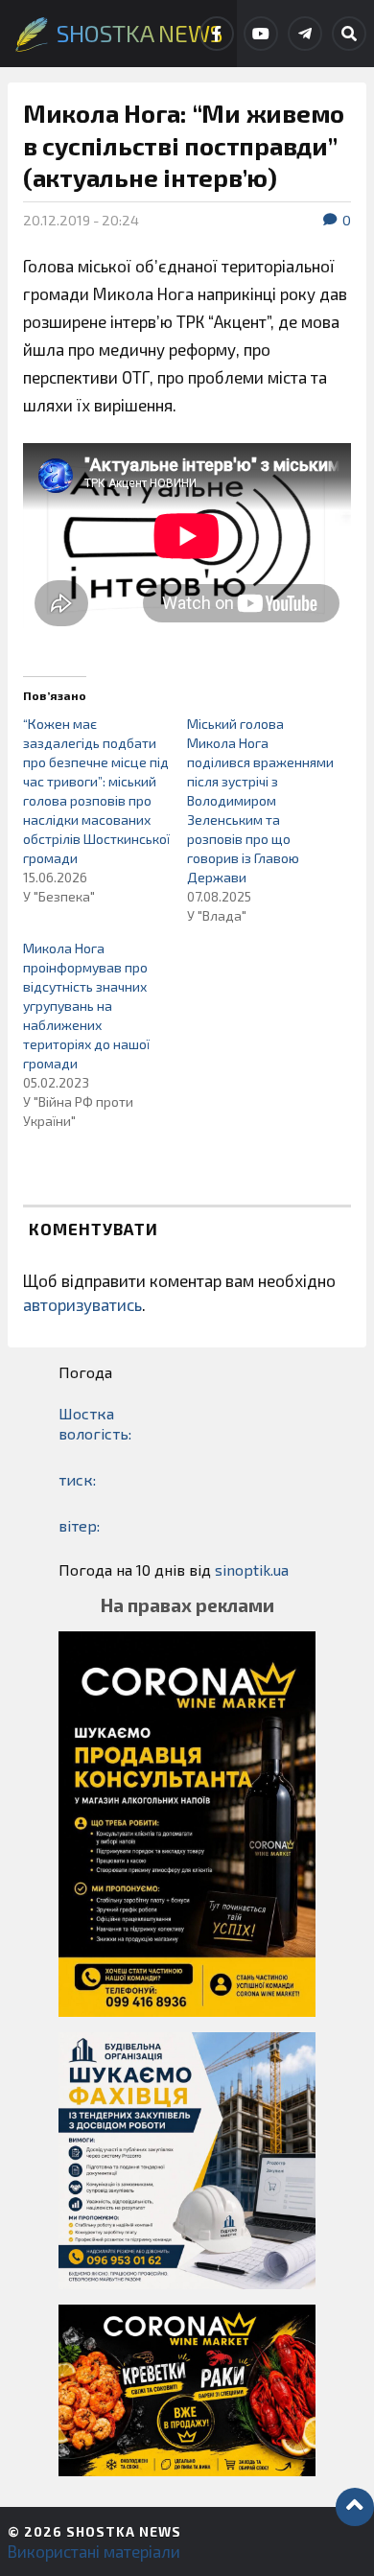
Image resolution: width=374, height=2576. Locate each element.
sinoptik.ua (252, 1569)
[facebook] (217, 34)
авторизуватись (82, 1304)
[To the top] (355, 2507)
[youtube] (261, 34)
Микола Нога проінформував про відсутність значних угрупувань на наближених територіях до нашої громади (86, 1006)
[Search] (349, 34)
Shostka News (124, 2531)
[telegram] (305, 34)
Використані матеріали (94, 2551)
